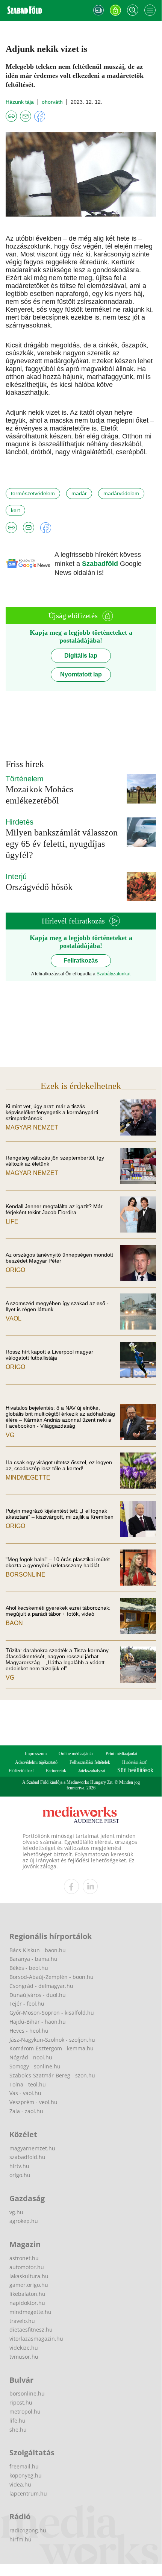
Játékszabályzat (92, 1771)
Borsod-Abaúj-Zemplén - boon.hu (51, 1977)
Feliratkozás (81, 961)
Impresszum (36, 1754)
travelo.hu (22, 2321)
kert (15, 510)
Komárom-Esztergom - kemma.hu (51, 2048)
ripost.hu (21, 2402)
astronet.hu (24, 2258)
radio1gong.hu (28, 2530)
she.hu (18, 2430)
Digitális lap (81, 656)
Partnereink (56, 1771)
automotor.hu (27, 2267)
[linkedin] (90, 1886)
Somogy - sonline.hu (35, 2066)
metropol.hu (25, 2411)
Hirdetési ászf (134, 1762)
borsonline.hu (27, 2393)
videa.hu (20, 2484)
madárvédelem (121, 493)
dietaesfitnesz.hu (31, 2330)
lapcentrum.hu (28, 2493)
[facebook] (71, 1886)
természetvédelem (33, 493)
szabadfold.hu (27, 2157)
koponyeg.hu (26, 2475)
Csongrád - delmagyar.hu (41, 1986)
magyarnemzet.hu (32, 2148)
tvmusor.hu (24, 2357)
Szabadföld (101, 564)
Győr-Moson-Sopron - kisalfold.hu (52, 2013)
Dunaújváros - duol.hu (38, 1995)
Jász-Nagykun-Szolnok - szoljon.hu (52, 2040)
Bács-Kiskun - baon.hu (38, 1950)
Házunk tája (20, 102)
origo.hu (20, 2175)
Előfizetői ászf (21, 1771)
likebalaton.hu (27, 2294)
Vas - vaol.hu (25, 2093)
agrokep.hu (24, 2221)
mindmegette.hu (30, 2312)
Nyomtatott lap (81, 674)
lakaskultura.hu (29, 2276)
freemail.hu (24, 2466)
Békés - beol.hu (29, 1968)
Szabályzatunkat (114, 974)
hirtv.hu (19, 2166)
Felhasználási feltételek (90, 1762)
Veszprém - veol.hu (33, 2102)
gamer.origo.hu (29, 2285)
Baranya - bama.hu (33, 1959)
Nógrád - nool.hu (31, 2057)
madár (79, 493)
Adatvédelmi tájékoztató (36, 1762)
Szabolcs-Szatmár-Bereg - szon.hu (52, 2075)
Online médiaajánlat (76, 1754)
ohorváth (52, 102)
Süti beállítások (135, 1770)
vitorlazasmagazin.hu (36, 2339)
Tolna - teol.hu (28, 2084)
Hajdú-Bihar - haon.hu (38, 2022)
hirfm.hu (20, 2539)
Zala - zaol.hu (26, 2111)
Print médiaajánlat (121, 1754)
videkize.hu (24, 2348)
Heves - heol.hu (29, 2031)
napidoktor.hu (27, 2303)
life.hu (17, 2421)
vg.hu (16, 2212)
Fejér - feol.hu (27, 2004)
